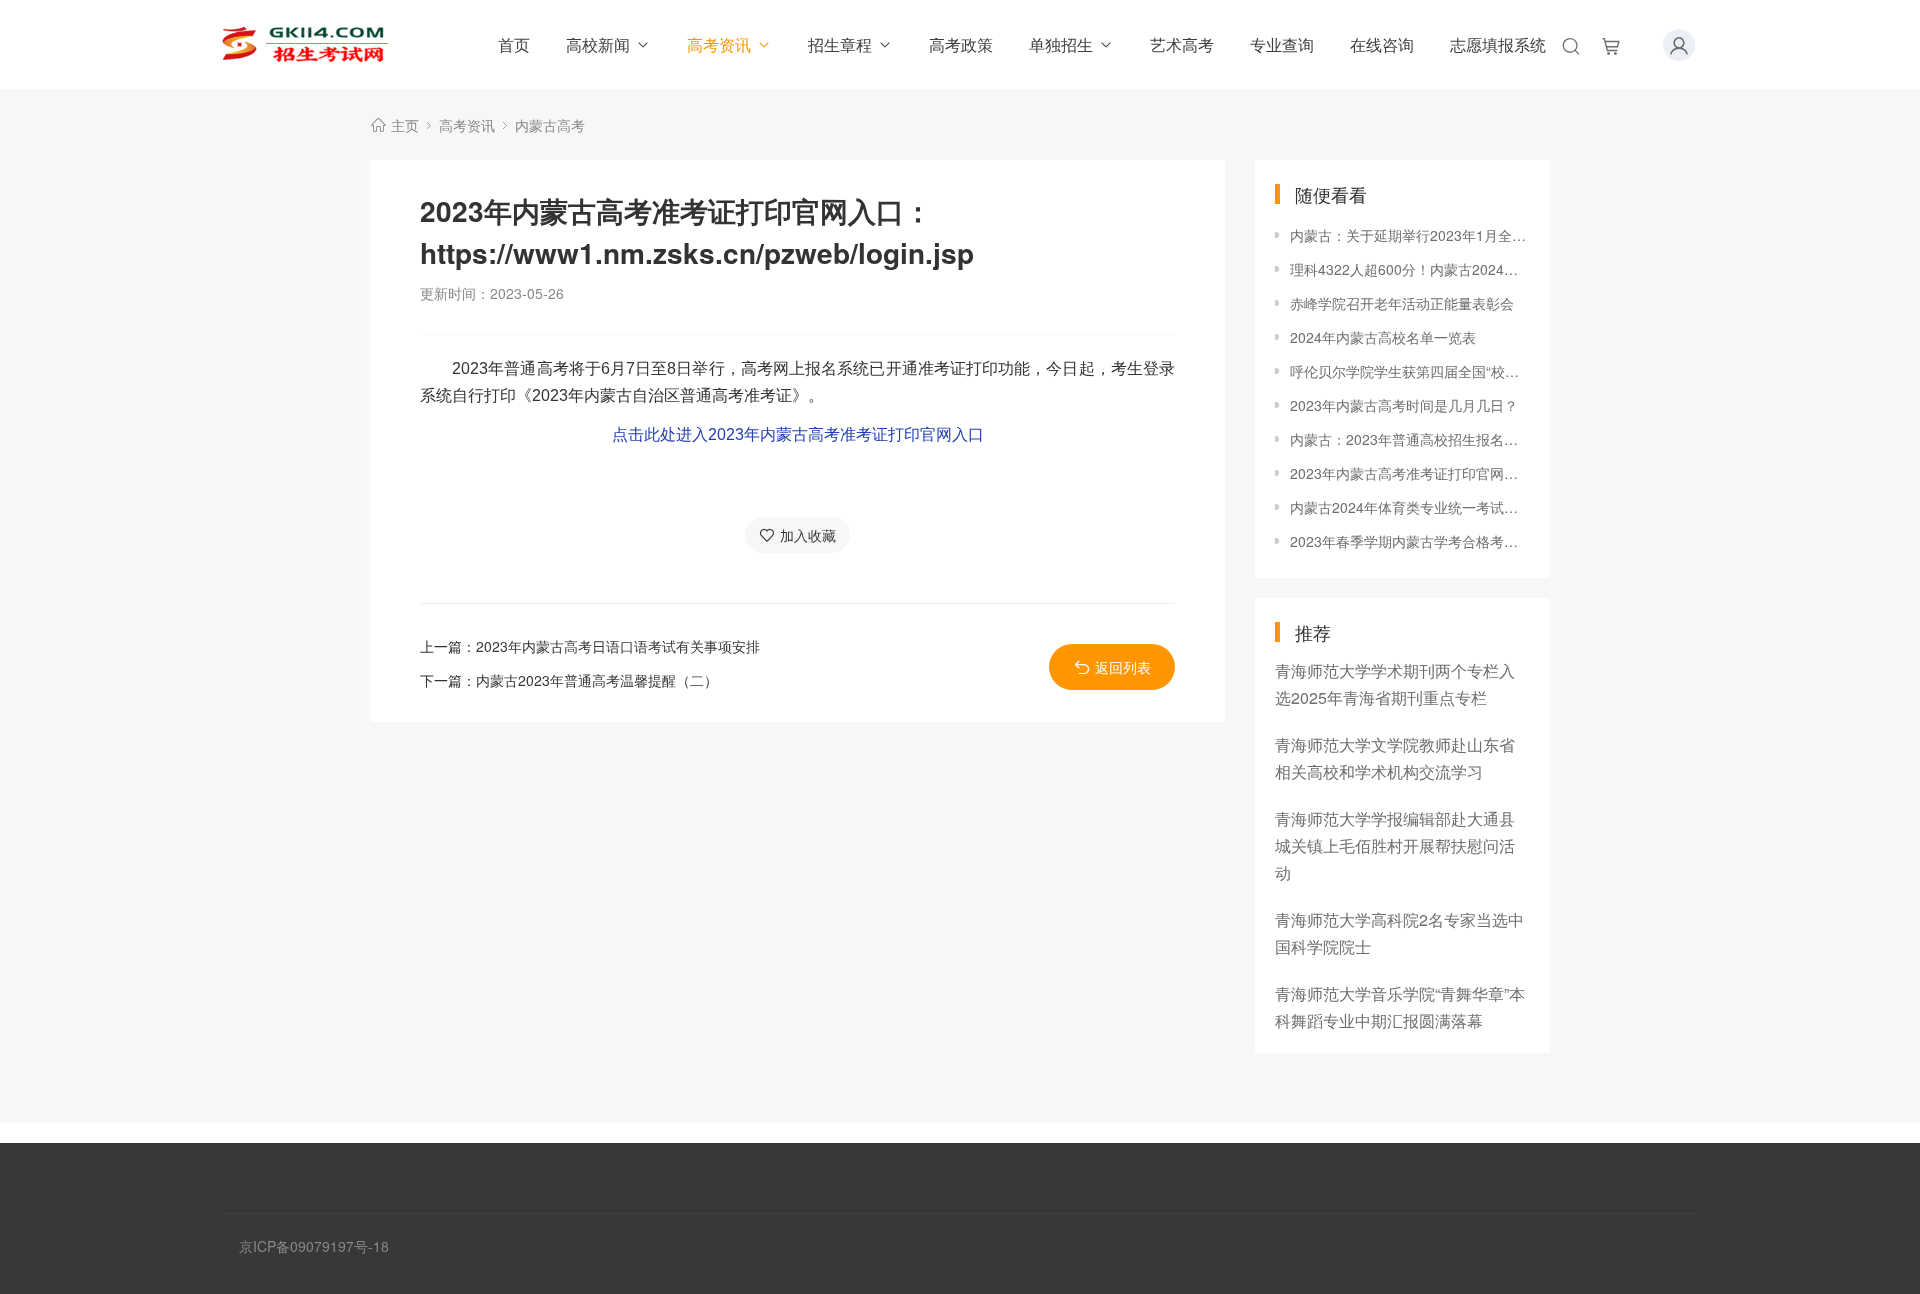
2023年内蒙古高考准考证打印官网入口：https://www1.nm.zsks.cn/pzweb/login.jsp (1410, 473)
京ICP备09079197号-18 (314, 1246)
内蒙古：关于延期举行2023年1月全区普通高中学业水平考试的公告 (1410, 235)
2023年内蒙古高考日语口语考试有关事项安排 (618, 646)
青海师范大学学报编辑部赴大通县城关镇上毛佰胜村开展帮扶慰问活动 (1395, 845)
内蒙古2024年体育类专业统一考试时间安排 (1410, 507)
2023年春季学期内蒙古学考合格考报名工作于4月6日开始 (1410, 541)
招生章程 (840, 44)
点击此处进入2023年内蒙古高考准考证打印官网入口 (798, 434)
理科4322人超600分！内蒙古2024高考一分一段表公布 (1410, 269)
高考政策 (961, 44)
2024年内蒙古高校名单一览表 (1383, 337)
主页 (405, 125)
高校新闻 (598, 44)
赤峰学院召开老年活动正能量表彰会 (1402, 303)
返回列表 (1123, 667)
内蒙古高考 (550, 125)
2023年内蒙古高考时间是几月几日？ (1404, 405)
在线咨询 (1382, 44)
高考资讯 (719, 44)
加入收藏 (808, 535)
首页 (514, 44)
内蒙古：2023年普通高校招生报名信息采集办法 (1410, 439)
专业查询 (1282, 44)
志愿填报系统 (1498, 44)
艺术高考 (1182, 44)
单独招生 (1061, 44)
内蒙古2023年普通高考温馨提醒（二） (597, 680)
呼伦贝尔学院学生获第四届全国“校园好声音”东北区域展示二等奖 (1410, 371)
